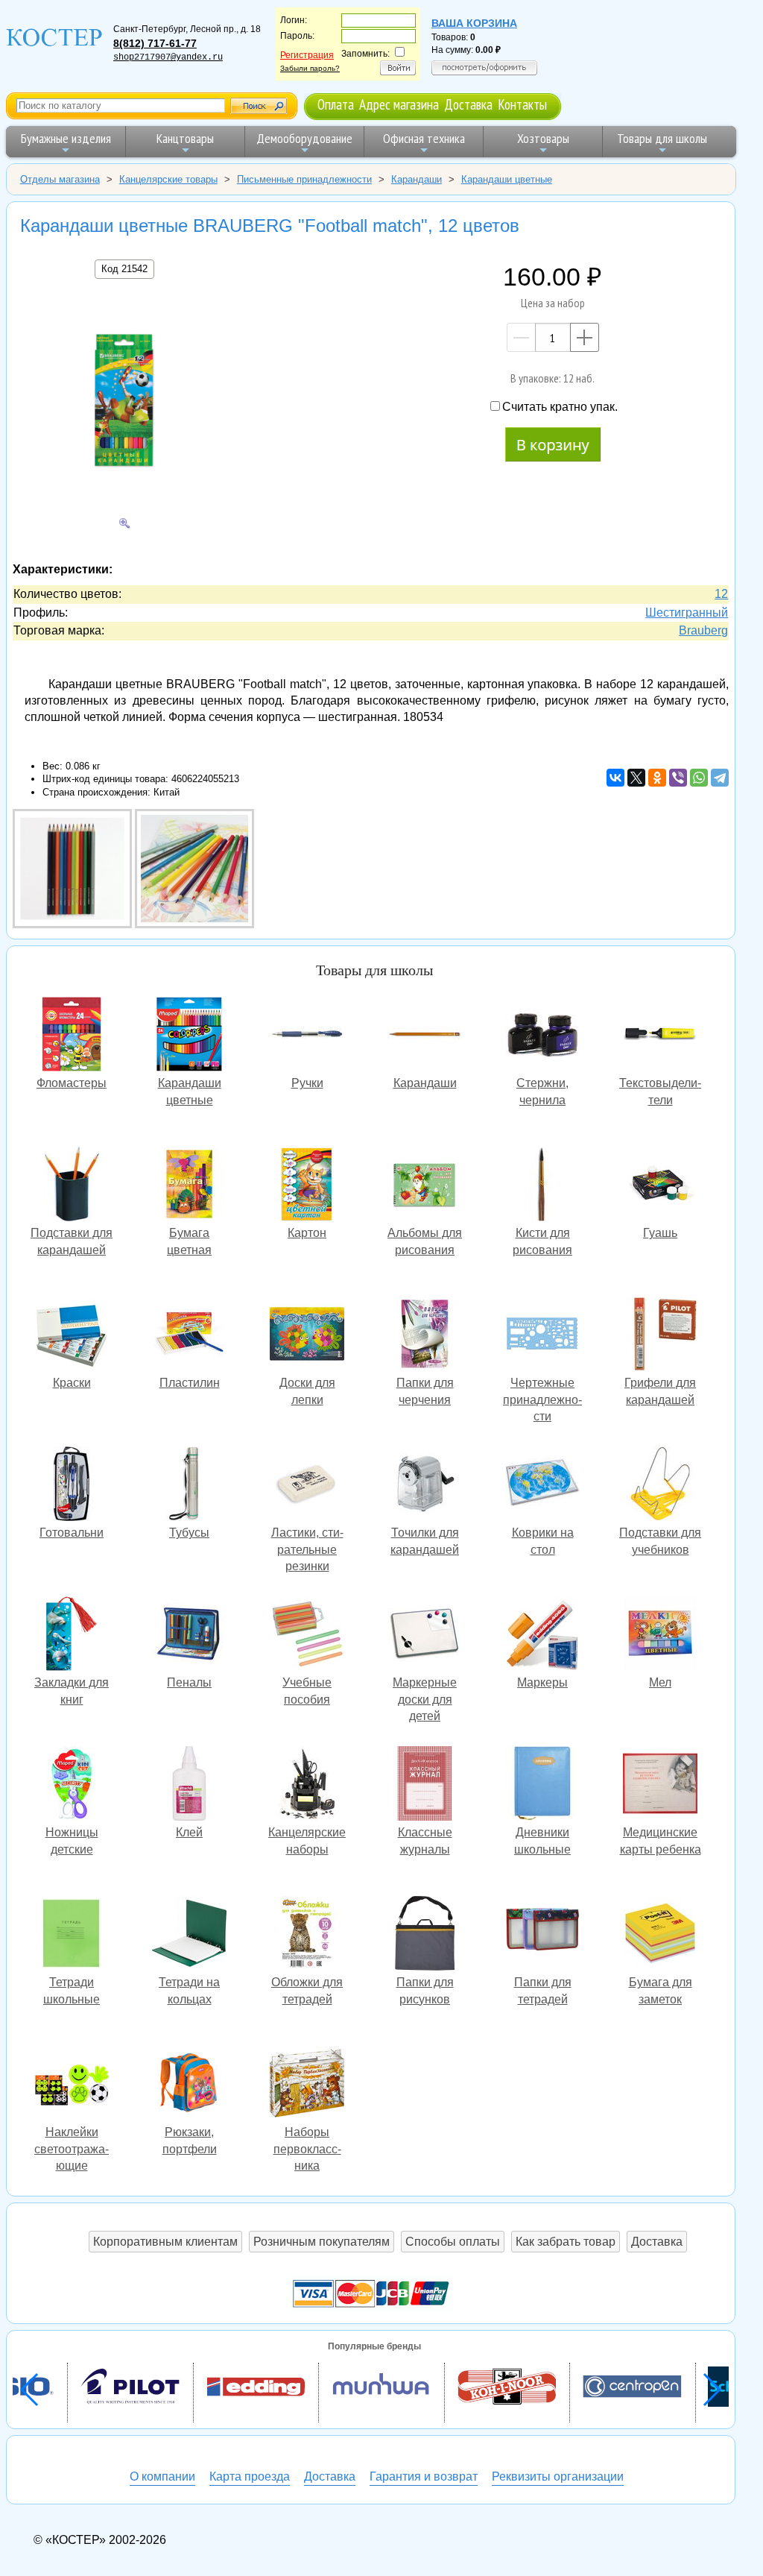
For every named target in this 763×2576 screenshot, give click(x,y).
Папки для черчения (425, 1336)
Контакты (522, 104)
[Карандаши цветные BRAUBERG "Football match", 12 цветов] (124, 403)
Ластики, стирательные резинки (307, 1486)
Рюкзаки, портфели (189, 2085)
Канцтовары (185, 138)
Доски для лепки (307, 1336)
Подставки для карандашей (72, 1186)
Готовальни (72, 1486)
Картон (307, 1186)
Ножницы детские (72, 1785)
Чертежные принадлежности (542, 1336)
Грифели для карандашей (660, 1336)
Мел (660, 1635)
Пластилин (189, 1336)
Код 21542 (124, 269)
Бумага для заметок (660, 1935)
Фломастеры (72, 1036)
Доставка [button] (657, 2242)
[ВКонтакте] (615, 778)
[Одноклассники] (657, 778)
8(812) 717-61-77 (155, 43)
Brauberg (703, 630)
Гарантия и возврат (424, 2476)
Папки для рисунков (425, 1935)
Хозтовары (543, 138)
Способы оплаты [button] (453, 2242)
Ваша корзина (474, 23)
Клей (189, 1785)
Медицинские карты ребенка (660, 1785)
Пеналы (189, 1635)
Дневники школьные (542, 1785)
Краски (72, 1336)
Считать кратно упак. (560, 407)
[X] (636, 778)
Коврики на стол (542, 1486)
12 (721, 594)
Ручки (307, 1036)
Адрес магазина (399, 104)
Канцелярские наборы (307, 1785)
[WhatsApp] (699, 778)
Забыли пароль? (310, 68)
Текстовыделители (660, 1036)
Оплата (336, 104)
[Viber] (678, 778)
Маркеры (542, 1635)
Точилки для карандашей (425, 1486)
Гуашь (660, 1186)
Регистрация (307, 55)
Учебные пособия (307, 1635)
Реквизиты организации (558, 2476)
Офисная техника (424, 138)
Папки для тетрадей (542, 1935)
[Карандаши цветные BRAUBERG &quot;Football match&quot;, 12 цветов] (74, 924)
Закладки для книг (72, 1635)
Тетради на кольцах (189, 1935)
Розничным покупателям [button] (322, 2242)
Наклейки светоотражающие (72, 2085)
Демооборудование (304, 138)
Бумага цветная (189, 1186)
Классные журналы (425, 1785)
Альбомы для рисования (425, 1186)
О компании (162, 2476)
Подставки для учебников (660, 1486)
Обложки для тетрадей (307, 1935)
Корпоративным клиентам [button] (165, 2242)
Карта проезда (250, 2476)
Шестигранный (687, 612)
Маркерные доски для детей (425, 1635)
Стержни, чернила (542, 1036)
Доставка (468, 104)
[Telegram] (720, 778)
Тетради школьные (72, 1935)
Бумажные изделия (66, 138)
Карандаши (425, 1036)
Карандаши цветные (189, 1036)
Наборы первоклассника (307, 2085)
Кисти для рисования (542, 1186)
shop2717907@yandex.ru (168, 57)
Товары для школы (662, 138)
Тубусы (189, 1486)
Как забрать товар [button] (566, 2242)
